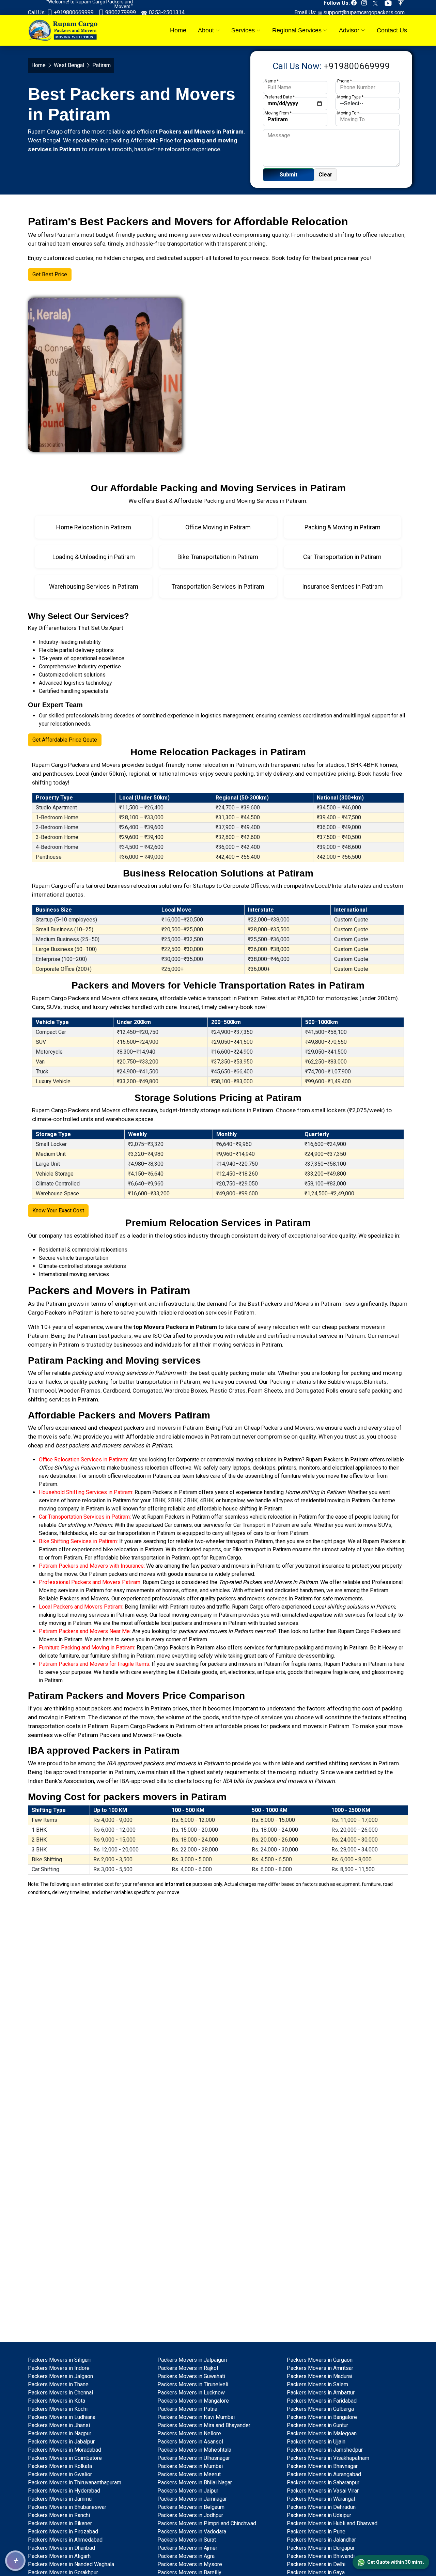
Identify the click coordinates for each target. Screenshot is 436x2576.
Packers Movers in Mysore (190, 2564)
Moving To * (348, 113)
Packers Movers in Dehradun (321, 2507)
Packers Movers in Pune (316, 2532)
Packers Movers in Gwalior (60, 2474)
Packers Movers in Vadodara (192, 2532)
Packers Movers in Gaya (316, 2572)
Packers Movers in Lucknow (191, 2393)
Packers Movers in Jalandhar (321, 2540)
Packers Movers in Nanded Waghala (71, 2564)
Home (178, 30)
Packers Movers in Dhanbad (61, 2548)
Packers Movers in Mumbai (190, 2466)
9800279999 (120, 12)
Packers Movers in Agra (186, 2556)
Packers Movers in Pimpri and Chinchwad (207, 2523)
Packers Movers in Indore (59, 2368)
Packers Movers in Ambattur (321, 2393)
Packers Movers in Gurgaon (320, 2360)
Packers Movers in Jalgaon (60, 2376)
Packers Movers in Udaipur (319, 2515)
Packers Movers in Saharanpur (323, 2482)
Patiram (56, 1304)
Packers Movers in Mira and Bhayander (204, 2425)
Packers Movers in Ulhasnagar (194, 2458)
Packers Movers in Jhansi (59, 2425)
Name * (272, 81)
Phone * (345, 81)
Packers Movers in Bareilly (189, 2572)
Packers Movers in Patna (187, 2409)
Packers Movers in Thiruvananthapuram (75, 2482)
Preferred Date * (280, 97)
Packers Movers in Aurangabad (324, 2474)
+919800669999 (73, 12)
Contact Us (392, 30)
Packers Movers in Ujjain (316, 2442)
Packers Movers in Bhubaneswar (67, 2507)
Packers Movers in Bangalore (322, 2417)
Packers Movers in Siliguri (59, 2360)
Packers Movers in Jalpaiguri (192, 2360)
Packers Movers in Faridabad (322, 2401)
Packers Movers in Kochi (58, 2409)
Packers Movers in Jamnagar (192, 2499)
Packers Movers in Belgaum (191, 2507)
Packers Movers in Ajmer (187, 2548)
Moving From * (278, 113)
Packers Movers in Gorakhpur (63, 2572)
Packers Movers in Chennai (60, 2393)
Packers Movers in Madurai (320, 2376)
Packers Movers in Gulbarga (320, 2409)
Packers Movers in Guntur (317, 2425)
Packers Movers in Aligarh (59, 2556)
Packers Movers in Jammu (60, 2499)
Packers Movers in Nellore (189, 2433)
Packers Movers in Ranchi (59, 2515)
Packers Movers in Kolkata (60, 2466)
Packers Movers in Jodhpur (190, 2515)
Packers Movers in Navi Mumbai (196, 2417)
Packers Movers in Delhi (316, 2564)
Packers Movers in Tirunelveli (193, 2384)
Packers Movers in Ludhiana (62, 2417)
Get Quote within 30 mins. (396, 2562)
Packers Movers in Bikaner (60, 2523)
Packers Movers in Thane (58, 2384)
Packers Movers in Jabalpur (61, 2442)
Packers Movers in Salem (317, 2384)
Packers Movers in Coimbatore (65, 2458)
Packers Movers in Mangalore (193, 2401)
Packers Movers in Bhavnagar (322, 2466)
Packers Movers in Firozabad (63, 2532)
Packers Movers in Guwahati (191, 2376)
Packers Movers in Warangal (321, 2499)
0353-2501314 (166, 12)
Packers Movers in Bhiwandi (321, 2556)
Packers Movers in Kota (57, 2401)
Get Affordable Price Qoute (65, 740)
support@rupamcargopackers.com (363, 12)
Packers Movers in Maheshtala (194, 2450)
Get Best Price (50, 274)
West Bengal (69, 65)
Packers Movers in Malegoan (322, 2433)
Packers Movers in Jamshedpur (325, 2450)
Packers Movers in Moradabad (65, 2450)
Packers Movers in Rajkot (188, 2368)
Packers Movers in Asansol (190, 2442)
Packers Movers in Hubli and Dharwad (332, 2523)
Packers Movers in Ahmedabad (65, 2540)
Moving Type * (350, 97)
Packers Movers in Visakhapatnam (328, 2458)
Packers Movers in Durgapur (321, 2548)
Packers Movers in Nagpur (60, 2433)
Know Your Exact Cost (58, 1211)
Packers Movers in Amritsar (320, 2368)
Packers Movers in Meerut (189, 2474)
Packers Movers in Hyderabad (64, 2491)
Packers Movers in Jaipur (188, 2491)
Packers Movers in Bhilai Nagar (195, 2482)
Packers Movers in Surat (187, 2540)
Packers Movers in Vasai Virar (323, 2491)
